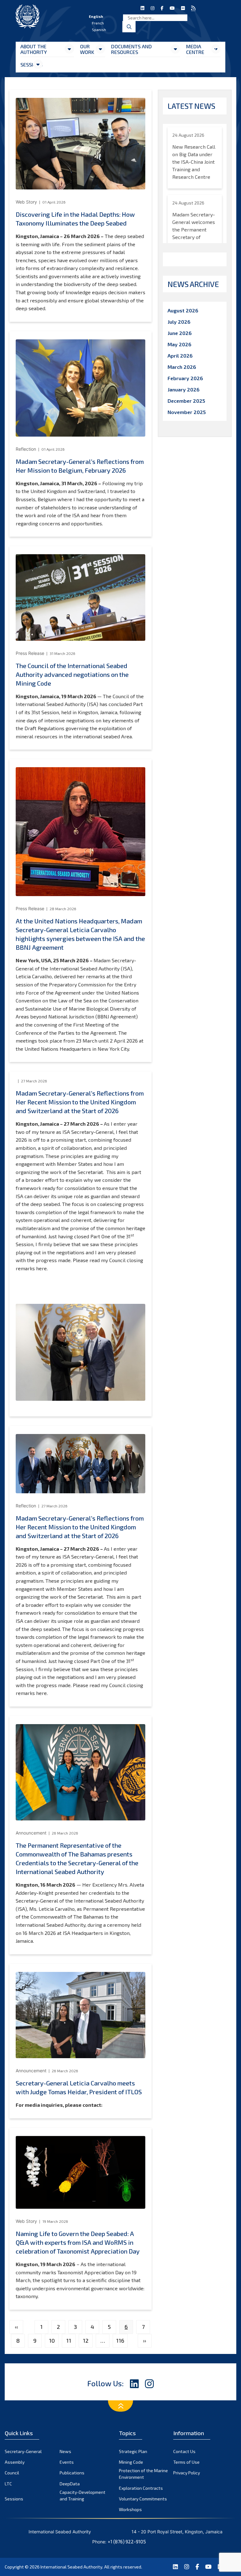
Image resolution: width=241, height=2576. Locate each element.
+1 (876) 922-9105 (127, 2541)
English (96, 16)
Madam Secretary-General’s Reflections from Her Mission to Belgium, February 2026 (80, 466)
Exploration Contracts (141, 2488)
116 (120, 2340)
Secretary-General (23, 2451)
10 (52, 2340)
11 (69, 2340)
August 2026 (183, 310)
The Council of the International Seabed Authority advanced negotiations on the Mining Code (72, 674)
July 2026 (179, 322)
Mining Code (131, 2462)
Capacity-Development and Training (83, 2495)
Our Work (87, 49)
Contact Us (184, 2451)
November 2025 (187, 412)
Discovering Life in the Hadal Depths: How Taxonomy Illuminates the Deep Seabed (75, 219)
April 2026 (180, 356)
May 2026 (179, 344)
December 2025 (186, 401)
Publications (72, 2473)
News (65, 2451)
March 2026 (182, 367)
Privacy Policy (187, 2473)
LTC (8, 2484)
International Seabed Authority (71, 2567)
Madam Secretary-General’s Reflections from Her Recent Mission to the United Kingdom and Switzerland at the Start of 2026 (80, 1102)
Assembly (15, 2462)
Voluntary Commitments (143, 2499)
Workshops (130, 2509)
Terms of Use (186, 2462)
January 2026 (184, 389)
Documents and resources (131, 49)
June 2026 (180, 333)
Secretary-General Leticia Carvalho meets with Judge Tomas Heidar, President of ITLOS (79, 2087)
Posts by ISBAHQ (187, 259)
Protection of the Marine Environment (143, 2474)
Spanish (99, 29)
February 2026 (185, 378)
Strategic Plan (133, 2451)
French (98, 23)
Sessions (27, 64)
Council (12, 2473)
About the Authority (34, 49)
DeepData (70, 2484)
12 (86, 2340)
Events (67, 2462)
